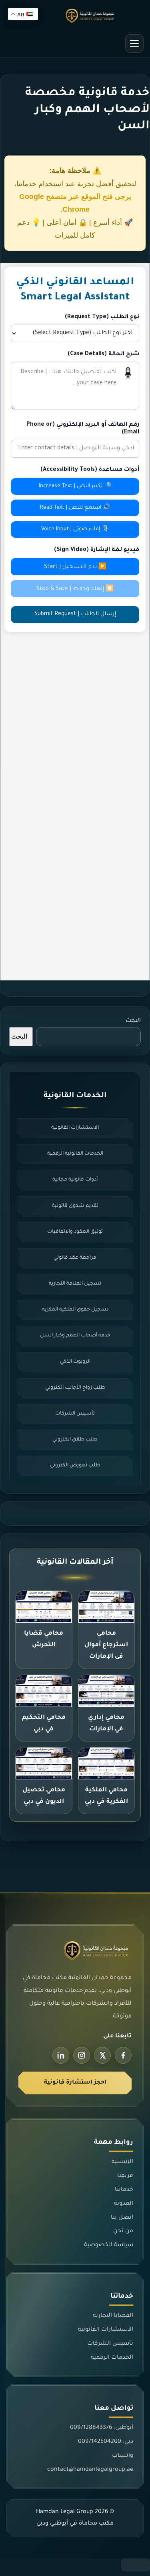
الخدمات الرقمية (112, 2358)
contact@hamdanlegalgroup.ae (90, 2470)
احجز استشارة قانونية (75, 2083)
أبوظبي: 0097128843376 (102, 2428)
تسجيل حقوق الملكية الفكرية (75, 1310)
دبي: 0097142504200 (106, 2442)
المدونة (124, 2204)
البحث (133, 1021)
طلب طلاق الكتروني (75, 1440)
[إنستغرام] (82, 2055)
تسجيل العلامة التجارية (75, 1284)
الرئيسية (122, 2162)
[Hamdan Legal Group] (75, 16)
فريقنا (125, 2176)
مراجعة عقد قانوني (75, 1258)
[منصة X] (102, 2055)
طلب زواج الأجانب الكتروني (75, 1388)
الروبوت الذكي (75, 1362)
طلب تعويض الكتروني (75, 1466)
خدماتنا (124, 2190)
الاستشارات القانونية (75, 1128)
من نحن (123, 2232)
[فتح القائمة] (134, 43)
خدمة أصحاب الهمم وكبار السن (75, 1336)
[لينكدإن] (61, 2055)
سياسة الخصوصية (109, 2245)
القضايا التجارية (113, 2316)
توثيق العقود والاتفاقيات (75, 1232)
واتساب (123, 2456)
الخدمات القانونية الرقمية (75, 1154)
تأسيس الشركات (75, 1414)
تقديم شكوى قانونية (75, 1206)
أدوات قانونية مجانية (75, 1180)
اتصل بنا (122, 2218)
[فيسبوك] (123, 2055)
